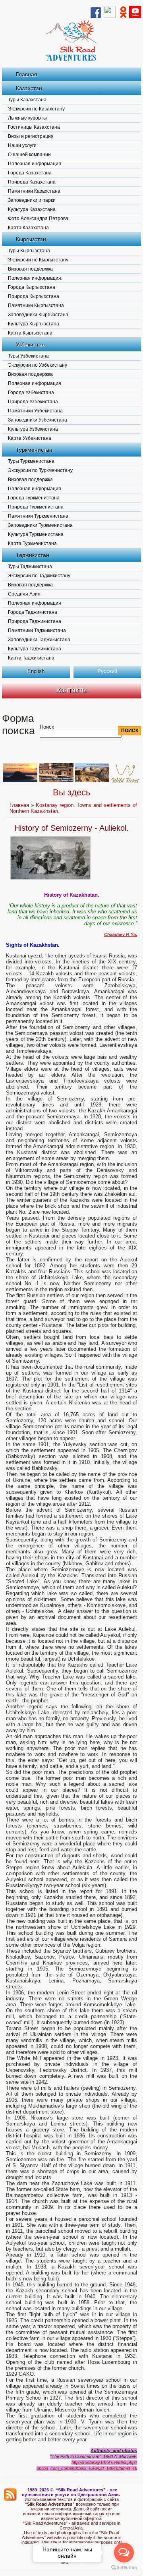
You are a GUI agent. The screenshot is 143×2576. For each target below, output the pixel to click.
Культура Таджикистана (35, 649)
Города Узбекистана (31, 393)
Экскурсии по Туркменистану (40, 470)
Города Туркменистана (34, 498)
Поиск (47, 727)
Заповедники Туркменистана (40, 525)
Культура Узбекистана (33, 429)
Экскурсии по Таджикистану (39, 576)
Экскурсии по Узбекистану (38, 365)
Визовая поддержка (30, 269)
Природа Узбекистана (33, 402)
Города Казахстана (30, 173)
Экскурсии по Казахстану (36, 109)
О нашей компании (29, 155)
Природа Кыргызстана (34, 296)
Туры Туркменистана (31, 461)
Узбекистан (30, 344)
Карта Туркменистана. (33, 543)
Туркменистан (34, 450)
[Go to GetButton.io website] (124, 2568)
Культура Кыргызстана (34, 324)
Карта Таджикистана (31, 658)
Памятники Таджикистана (37, 630)
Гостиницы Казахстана (34, 127)
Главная (27, 74)
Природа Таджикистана (35, 621)
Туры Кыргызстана (29, 251)
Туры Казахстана (27, 100)
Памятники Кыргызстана (36, 306)
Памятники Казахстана (34, 191)
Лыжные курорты (27, 118)
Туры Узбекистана (28, 356)
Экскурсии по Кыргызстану (38, 260)
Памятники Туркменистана (38, 516)
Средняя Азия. (25, 594)
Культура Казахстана (32, 209)
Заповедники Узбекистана (38, 420)
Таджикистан (33, 555)
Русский (107, 671)
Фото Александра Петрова (38, 219)
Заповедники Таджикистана (39, 640)
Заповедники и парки (32, 200)
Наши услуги (22, 145)
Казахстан (29, 88)
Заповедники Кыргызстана (38, 315)
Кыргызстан (31, 239)
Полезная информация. (35, 278)
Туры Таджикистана (30, 567)
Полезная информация (35, 164)
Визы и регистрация (31, 136)
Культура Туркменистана (36, 534)
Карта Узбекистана (30, 438)
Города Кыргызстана (32, 287)
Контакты (72, 690)
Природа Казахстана (32, 182)
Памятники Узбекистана (35, 411)
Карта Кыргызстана (30, 333)
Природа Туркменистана (36, 507)
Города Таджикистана (33, 612)
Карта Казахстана (28, 228)
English (36, 671)
